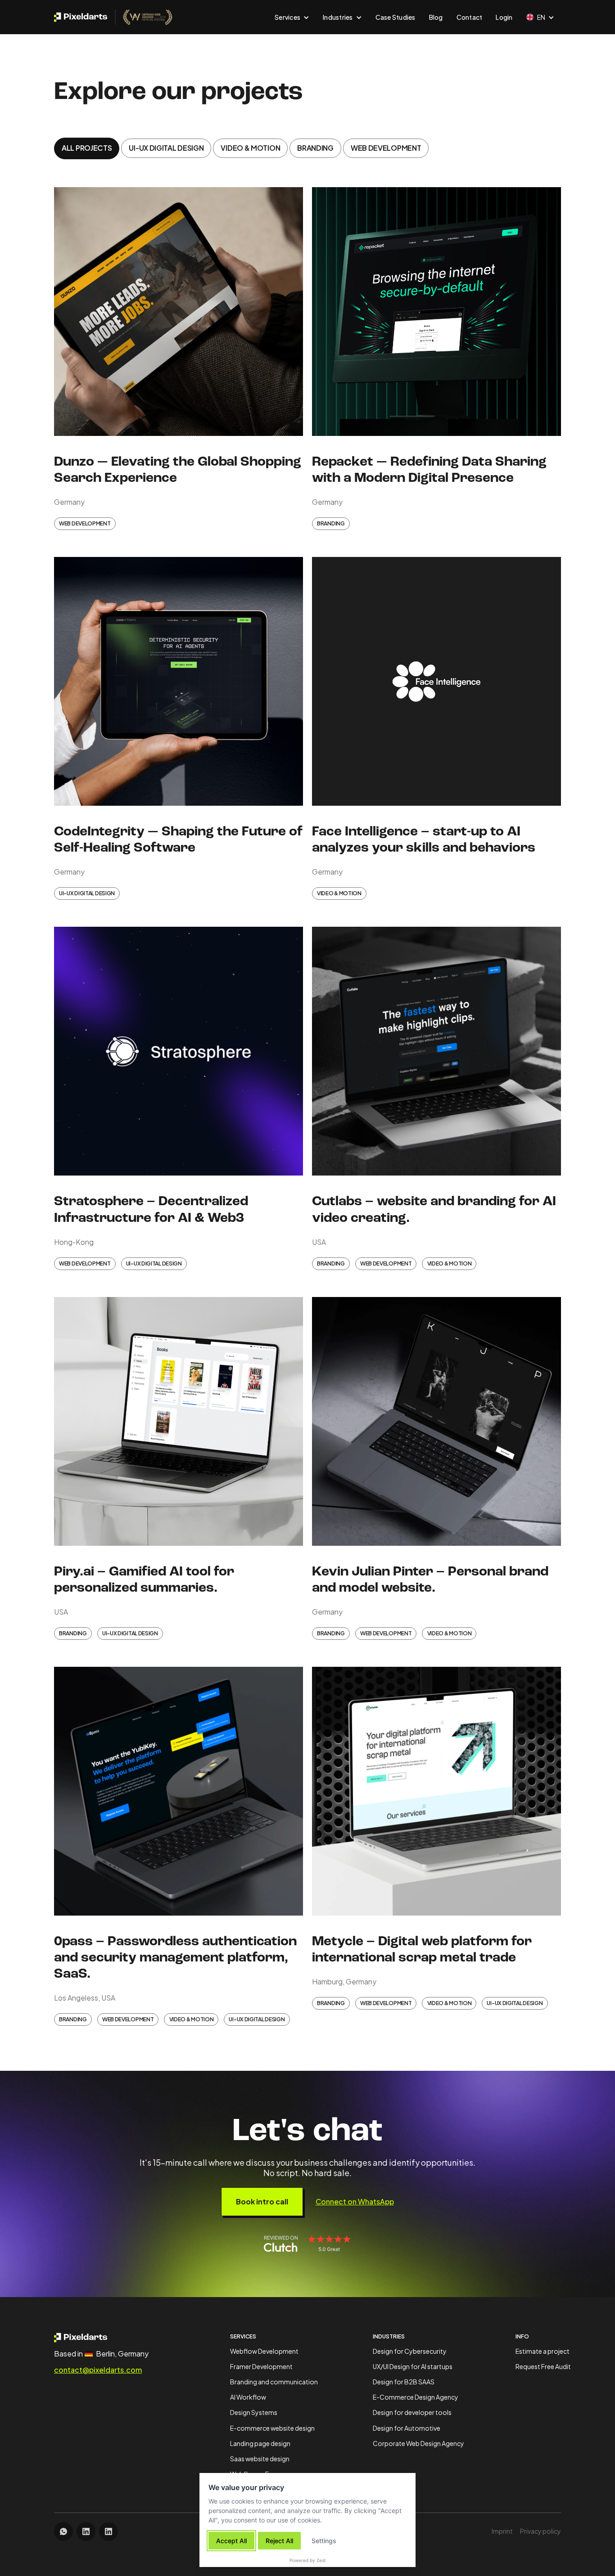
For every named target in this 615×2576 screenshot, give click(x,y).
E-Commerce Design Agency (416, 2397)
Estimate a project (543, 2351)
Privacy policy (540, 2531)
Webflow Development (264, 2351)
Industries (389, 2336)
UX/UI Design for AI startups (413, 2366)
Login (504, 17)
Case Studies (396, 17)
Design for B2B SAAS (404, 2382)
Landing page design (260, 2443)
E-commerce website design (272, 2428)
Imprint (502, 2531)
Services (243, 2336)
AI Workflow (248, 2397)
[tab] (87, 148)
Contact (470, 17)
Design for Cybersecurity (410, 2351)
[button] (292, 17)
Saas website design (260, 2459)
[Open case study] (179, 314)
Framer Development (261, 2366)
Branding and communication (274, 2382)
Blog (436, 17)
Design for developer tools (412, 2412)
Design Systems (254, 2412)
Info (522, 2336)
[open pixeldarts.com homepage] (113, 17)
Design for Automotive (407, 2428)
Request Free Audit (543, 2366)
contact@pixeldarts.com (98, 2370)
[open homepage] (98, 2337)
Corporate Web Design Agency (418, 2443)
